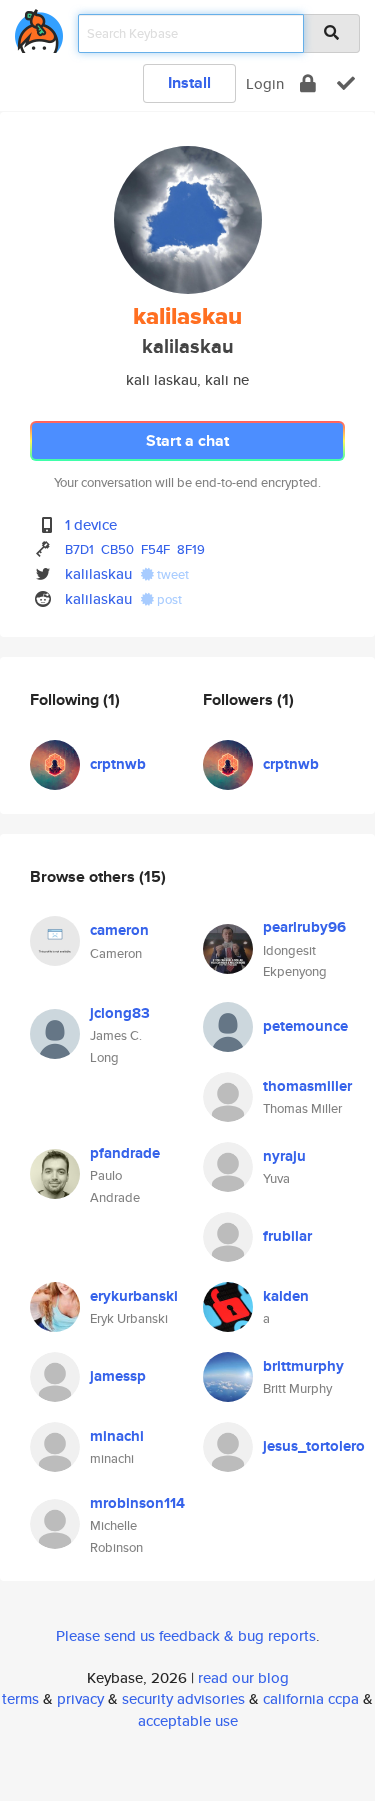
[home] (39, 27)
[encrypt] (308, 83)
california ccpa (311, 1698)
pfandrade (125, 1153)
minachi (117, 1436)
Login (265, 83)
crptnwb (118, 764)
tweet (171, 574)
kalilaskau (98, 573)
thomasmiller (307, 1086)
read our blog (243, 1677)
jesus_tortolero (314, 1446)
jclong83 (120, 1013)
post (168, 599)
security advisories (183, 1698)
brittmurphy (303, 1366)
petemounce (305, 1026)
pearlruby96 (304, 927)
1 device (91, 524)
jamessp (118, 1376)
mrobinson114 (137, 1503)
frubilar (287, 1236)
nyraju (284, 1156)
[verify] (346, 83)
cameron (119, 930)
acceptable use (188, 1720)
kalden (286, 1296)
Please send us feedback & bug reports (186, 1635)
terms (20, 1698)
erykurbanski (134, 1296)
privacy (80, 1698)
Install (189, 82)
